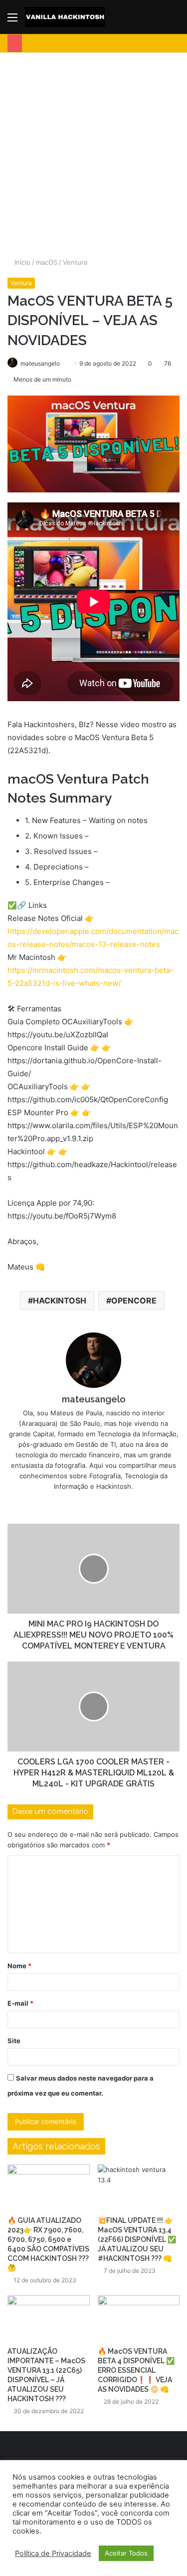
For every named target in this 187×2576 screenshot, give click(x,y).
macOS (47, 262)
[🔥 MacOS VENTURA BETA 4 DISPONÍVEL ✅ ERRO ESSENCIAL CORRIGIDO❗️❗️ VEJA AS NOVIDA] (139, 2319)
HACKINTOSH (60, 1300)
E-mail (20, 2003)
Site (14, 2041)
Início (21, 262)
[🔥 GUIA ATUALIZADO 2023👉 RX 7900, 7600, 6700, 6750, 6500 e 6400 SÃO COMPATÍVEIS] (49, 2188)
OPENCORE (134, 1300)
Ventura (75, 262)
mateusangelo (94, 1399)
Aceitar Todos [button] (126, 2553)
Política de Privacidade (53, 2554)
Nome (19, 1966)
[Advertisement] (93, 151)
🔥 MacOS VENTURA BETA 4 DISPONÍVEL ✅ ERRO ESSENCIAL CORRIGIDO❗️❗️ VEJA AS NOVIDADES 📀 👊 (136, 2370)
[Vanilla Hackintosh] (65, 17)
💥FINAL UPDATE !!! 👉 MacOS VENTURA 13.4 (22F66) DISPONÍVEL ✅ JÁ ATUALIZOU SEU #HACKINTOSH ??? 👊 (137, 2239)
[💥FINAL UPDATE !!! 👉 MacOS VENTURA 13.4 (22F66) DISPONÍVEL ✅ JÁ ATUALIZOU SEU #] (139, 2188)
